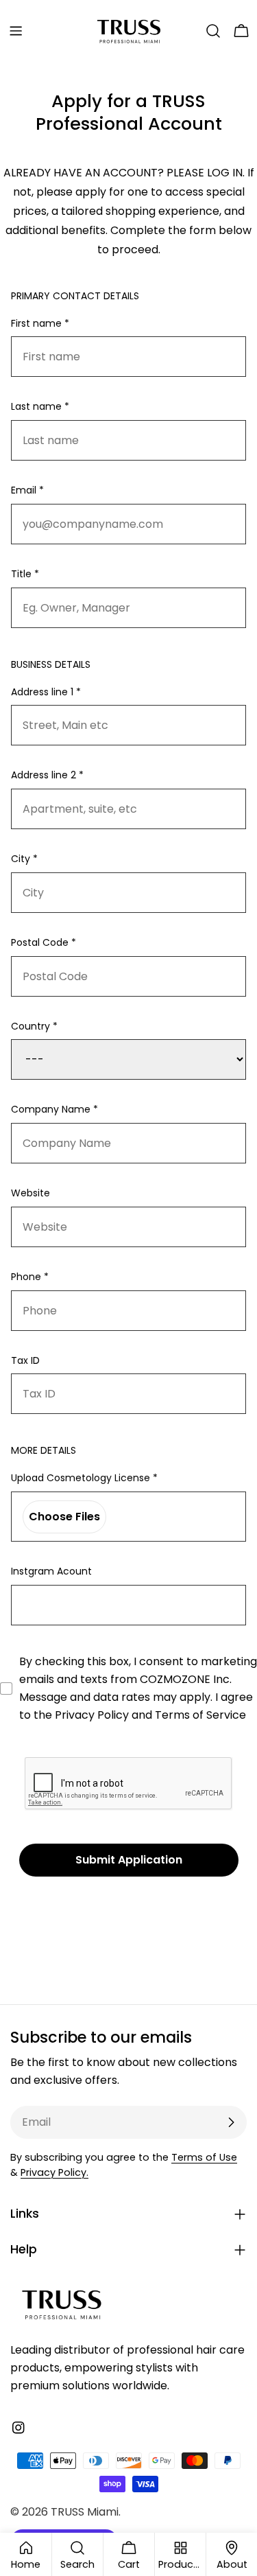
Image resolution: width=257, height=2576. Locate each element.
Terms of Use (204, 2157)
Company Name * (54, 1109)
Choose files (64, 1517)
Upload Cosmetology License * (84, 1478)
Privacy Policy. (54, 2172)
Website (30, 1193)
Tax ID (25, 1360)
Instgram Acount (51, 1571)
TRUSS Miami (85, 2512)
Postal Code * (44, 942)
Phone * (30, 1277)
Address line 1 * (46, 692)
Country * (34, 1026)
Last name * (40, 406)
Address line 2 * (47, 775)
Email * (27, 490)
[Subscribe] (231, 2122)
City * (24, 859)
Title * (25, 574)
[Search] (213, 31)
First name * (40, 323)
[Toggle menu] (16, 31)
